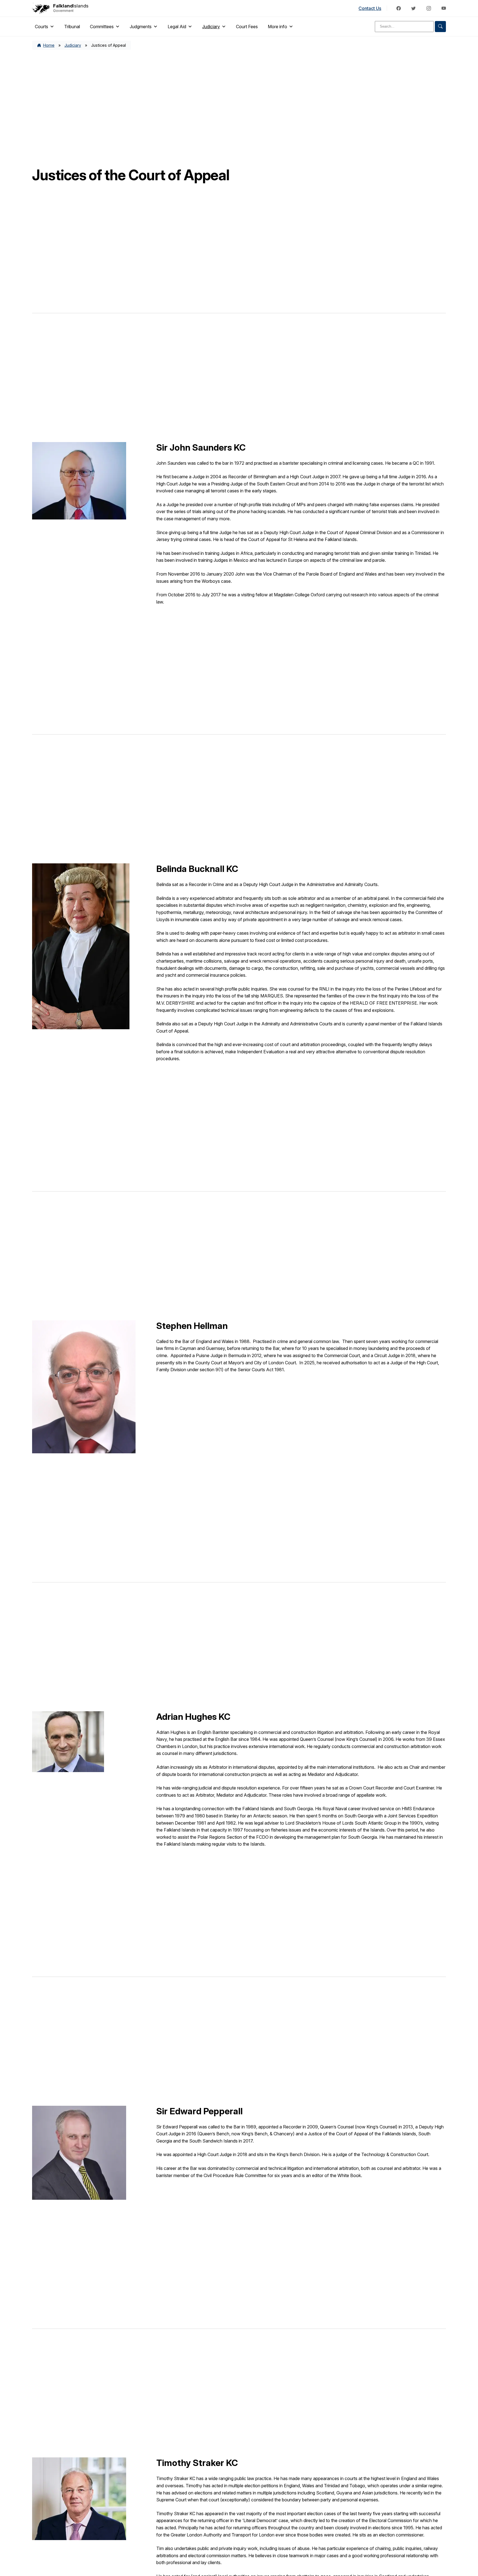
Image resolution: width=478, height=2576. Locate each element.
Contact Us (370, 8)
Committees (102, 27)
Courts (41, 27)
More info (277, 27)
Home (49, 45)
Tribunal (72, 27)
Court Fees (247, 27)
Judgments (141, 27)
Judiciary (211, 27)
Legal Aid (177, 27)
